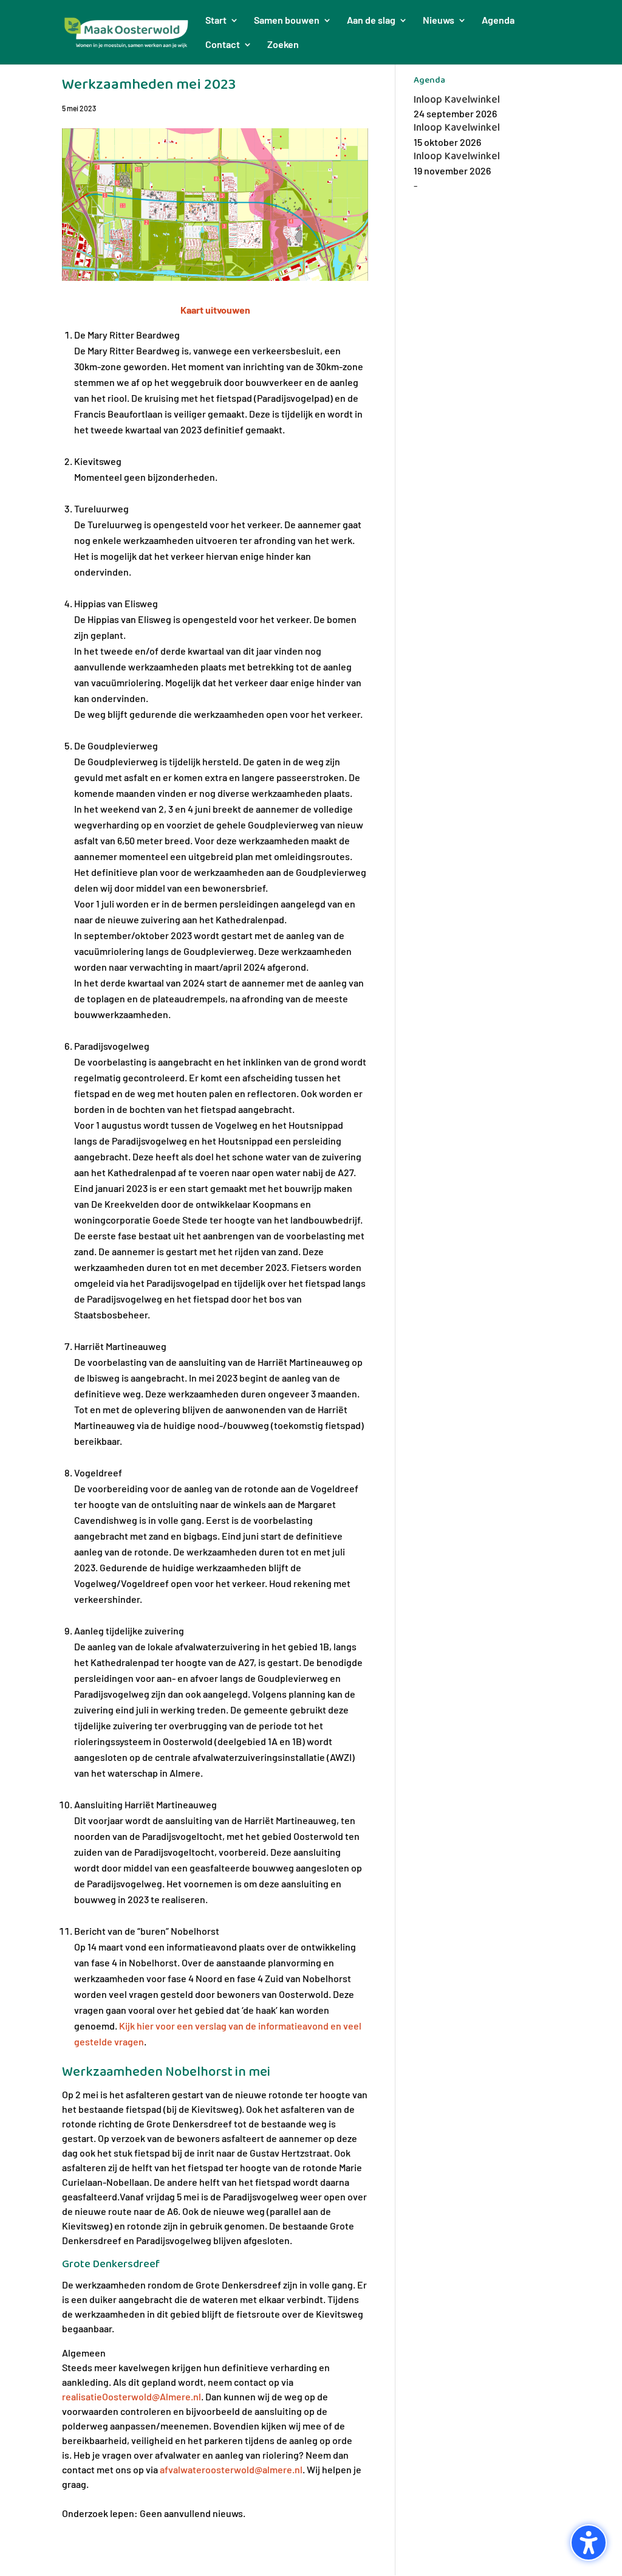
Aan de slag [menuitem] (371, 21)
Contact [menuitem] (223, 45)
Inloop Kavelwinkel (457, 100)
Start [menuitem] (216, 21)
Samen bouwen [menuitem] (287, 21)
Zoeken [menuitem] (283, 45)
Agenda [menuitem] (498, 21)
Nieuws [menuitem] (439, 21)
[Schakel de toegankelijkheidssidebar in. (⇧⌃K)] (589, 2543)
